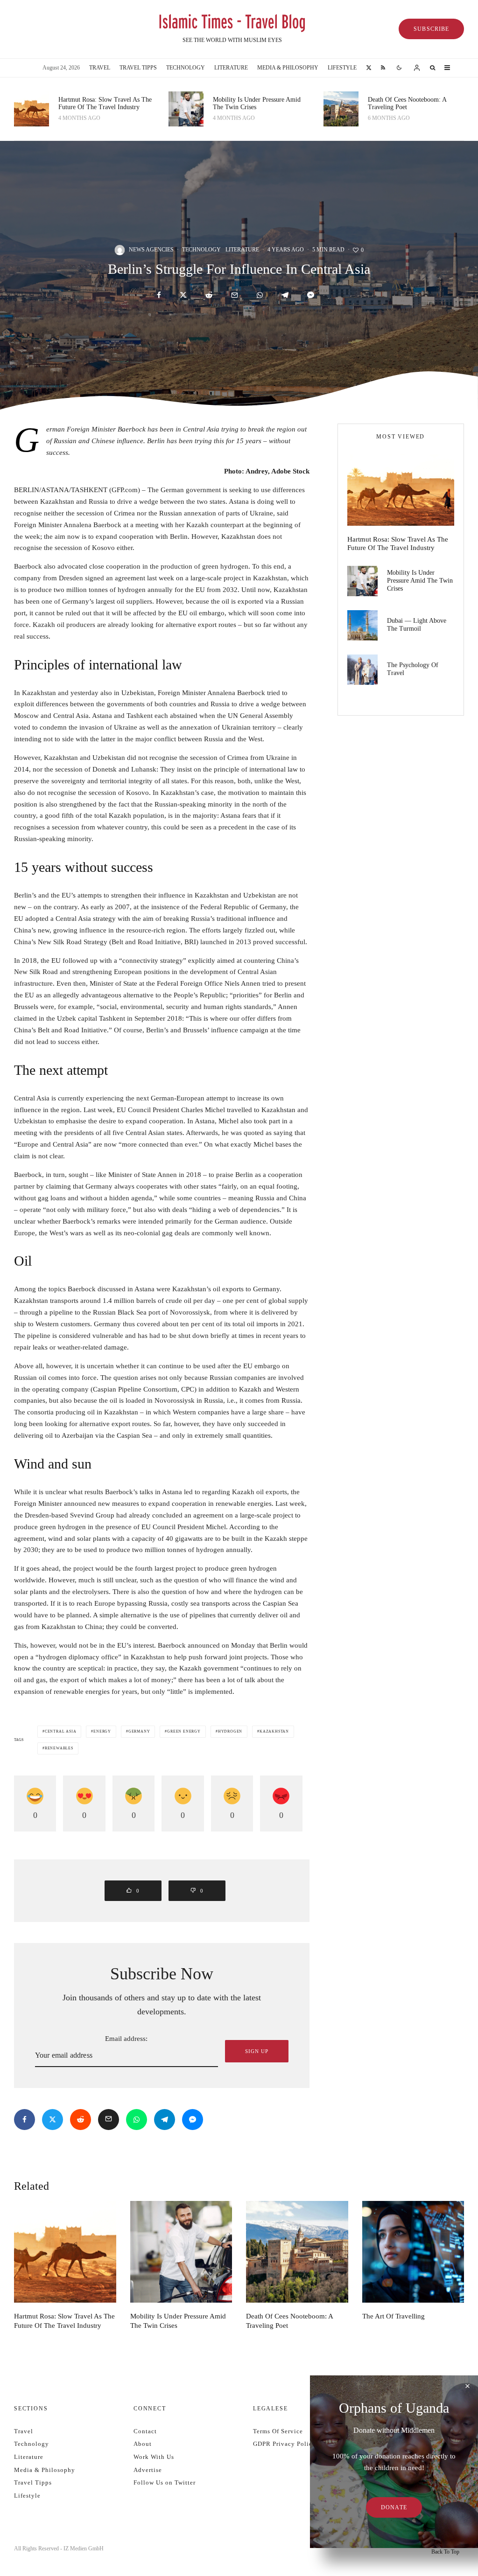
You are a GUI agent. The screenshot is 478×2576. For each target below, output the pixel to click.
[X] (369, 68)
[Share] (159, 295)
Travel (100, 68)
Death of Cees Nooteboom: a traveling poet (407, 104)
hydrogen (230, 1731)
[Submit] (209, 295)
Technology (186, 68)
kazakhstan (274, 1731)
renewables (59, 1748)
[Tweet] (183, 295)
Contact (145, 2431)
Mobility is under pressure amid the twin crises (257, 104)
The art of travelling (394, 2316)
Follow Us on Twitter (165, 2482)
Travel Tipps (138, 68)
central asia (61, 1731)
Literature (231, 68)
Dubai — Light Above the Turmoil (417, 625)
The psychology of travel (413, 669)
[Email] (235, 295)
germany (139, 1731)
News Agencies (151, 250)
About (143, 2444)
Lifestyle (342, 68)
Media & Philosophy (288, 68)
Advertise (148, 2470)
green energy (184, 1731)
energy (102, 1731)
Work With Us (154, 2457)
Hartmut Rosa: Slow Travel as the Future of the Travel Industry (105, 104)
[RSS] (383, 68)
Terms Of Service (278, 2431)
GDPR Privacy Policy (285, 2444)
